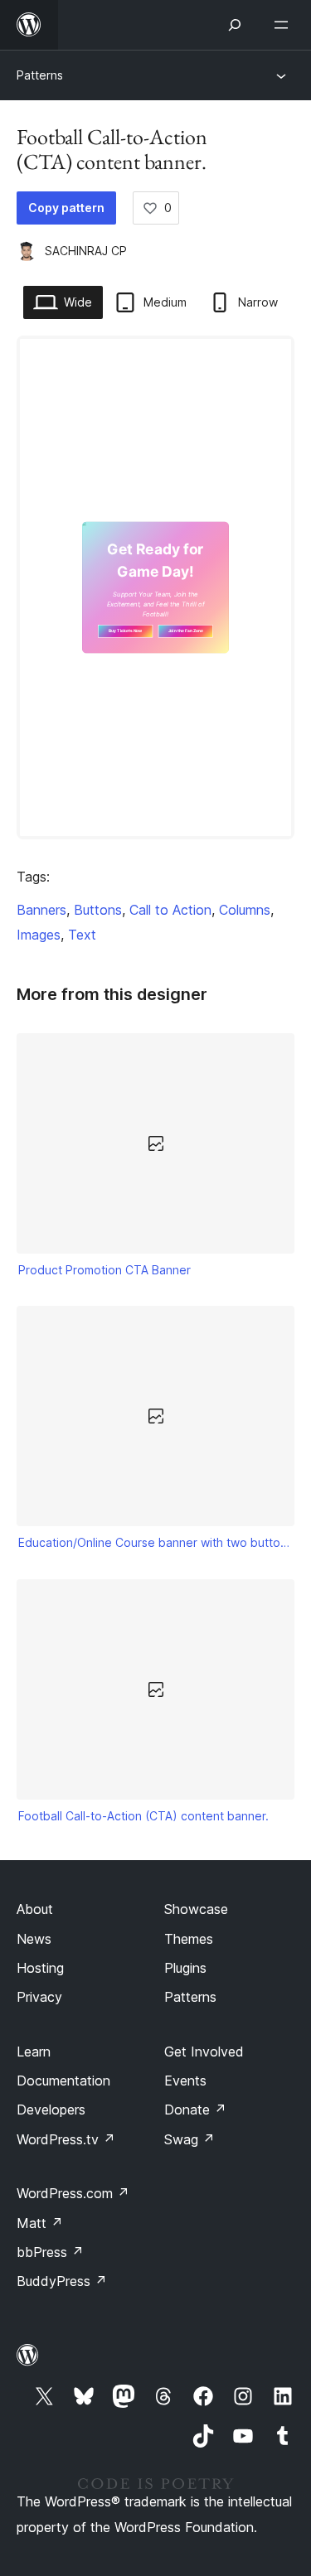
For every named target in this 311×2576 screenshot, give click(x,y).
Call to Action (170, 910)
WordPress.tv (66, 2139)
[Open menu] (284, 25)
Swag (190, 2139)
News (34, 1939)
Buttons (98, 910)
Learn (34, 2052)
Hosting (40, 1968)
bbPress (50, 2252)
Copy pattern (66, 208)
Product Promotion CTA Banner (104, 1270)
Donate (195, 2110)
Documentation (63, 2081)
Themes (189, 1939)
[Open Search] (235, 25)
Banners (41, 910)
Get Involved (204, 2052)
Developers (51, 2110)
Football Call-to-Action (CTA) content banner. (143, 1816)
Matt (40, 2223)
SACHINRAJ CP (86, 251)
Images (39, 935)
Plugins (185, 1968)
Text (82, 935)
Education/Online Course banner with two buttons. (156, 1542)
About (35, 1909)
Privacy (39, 1997)
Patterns (40, 75)
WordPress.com (73, 2193)
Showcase (196, 1909)
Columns (245, 910)
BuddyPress (62, 2281)
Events (185, 2081)
